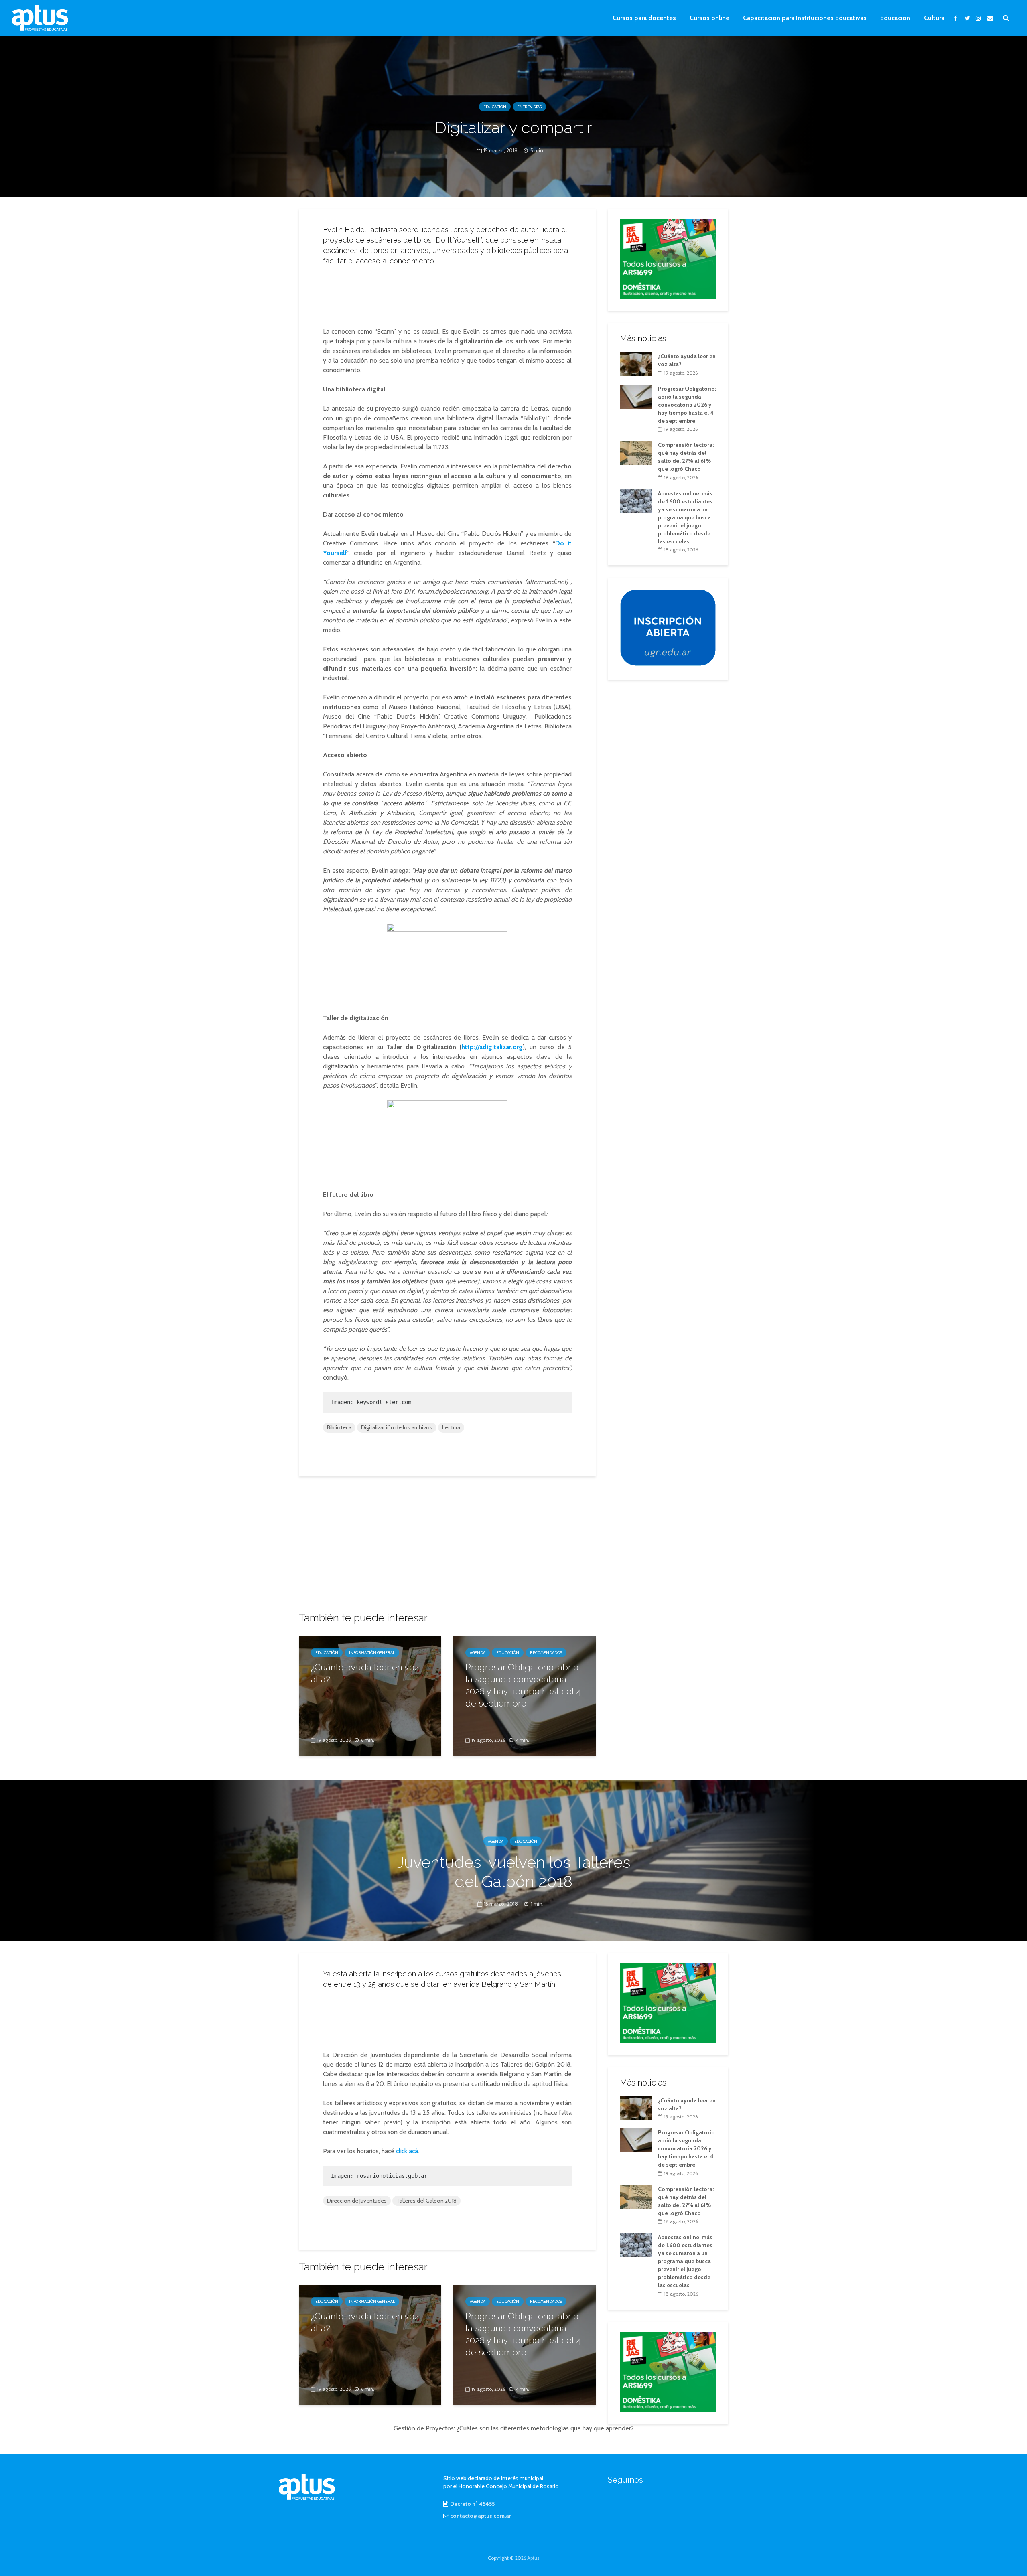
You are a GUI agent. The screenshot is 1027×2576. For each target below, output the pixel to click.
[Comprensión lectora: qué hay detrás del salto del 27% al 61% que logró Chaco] (636, 452)
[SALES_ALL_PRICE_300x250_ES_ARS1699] (668, 258)
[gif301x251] (668, 627)
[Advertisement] (447, 294)
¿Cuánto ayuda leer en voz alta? (365, 1673)
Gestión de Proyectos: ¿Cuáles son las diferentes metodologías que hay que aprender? (514, 2428)
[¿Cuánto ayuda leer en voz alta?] (370, 1695)
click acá (407, 2151)
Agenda (478, 1653)
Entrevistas (529, 107)
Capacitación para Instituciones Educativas (805, 18)
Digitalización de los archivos (397, 1427)
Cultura (934, 18)
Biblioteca (339, 1427)
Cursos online (709, 18)
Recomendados (546, 1653)
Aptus (533, 2558)
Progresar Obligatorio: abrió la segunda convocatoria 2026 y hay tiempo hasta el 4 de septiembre (523, 1685)
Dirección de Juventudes (357, 2201)
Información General (372, 1653)
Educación (895, 18)
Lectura (451, 1427)
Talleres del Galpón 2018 (426, 2201)
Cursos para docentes (644, 18)
